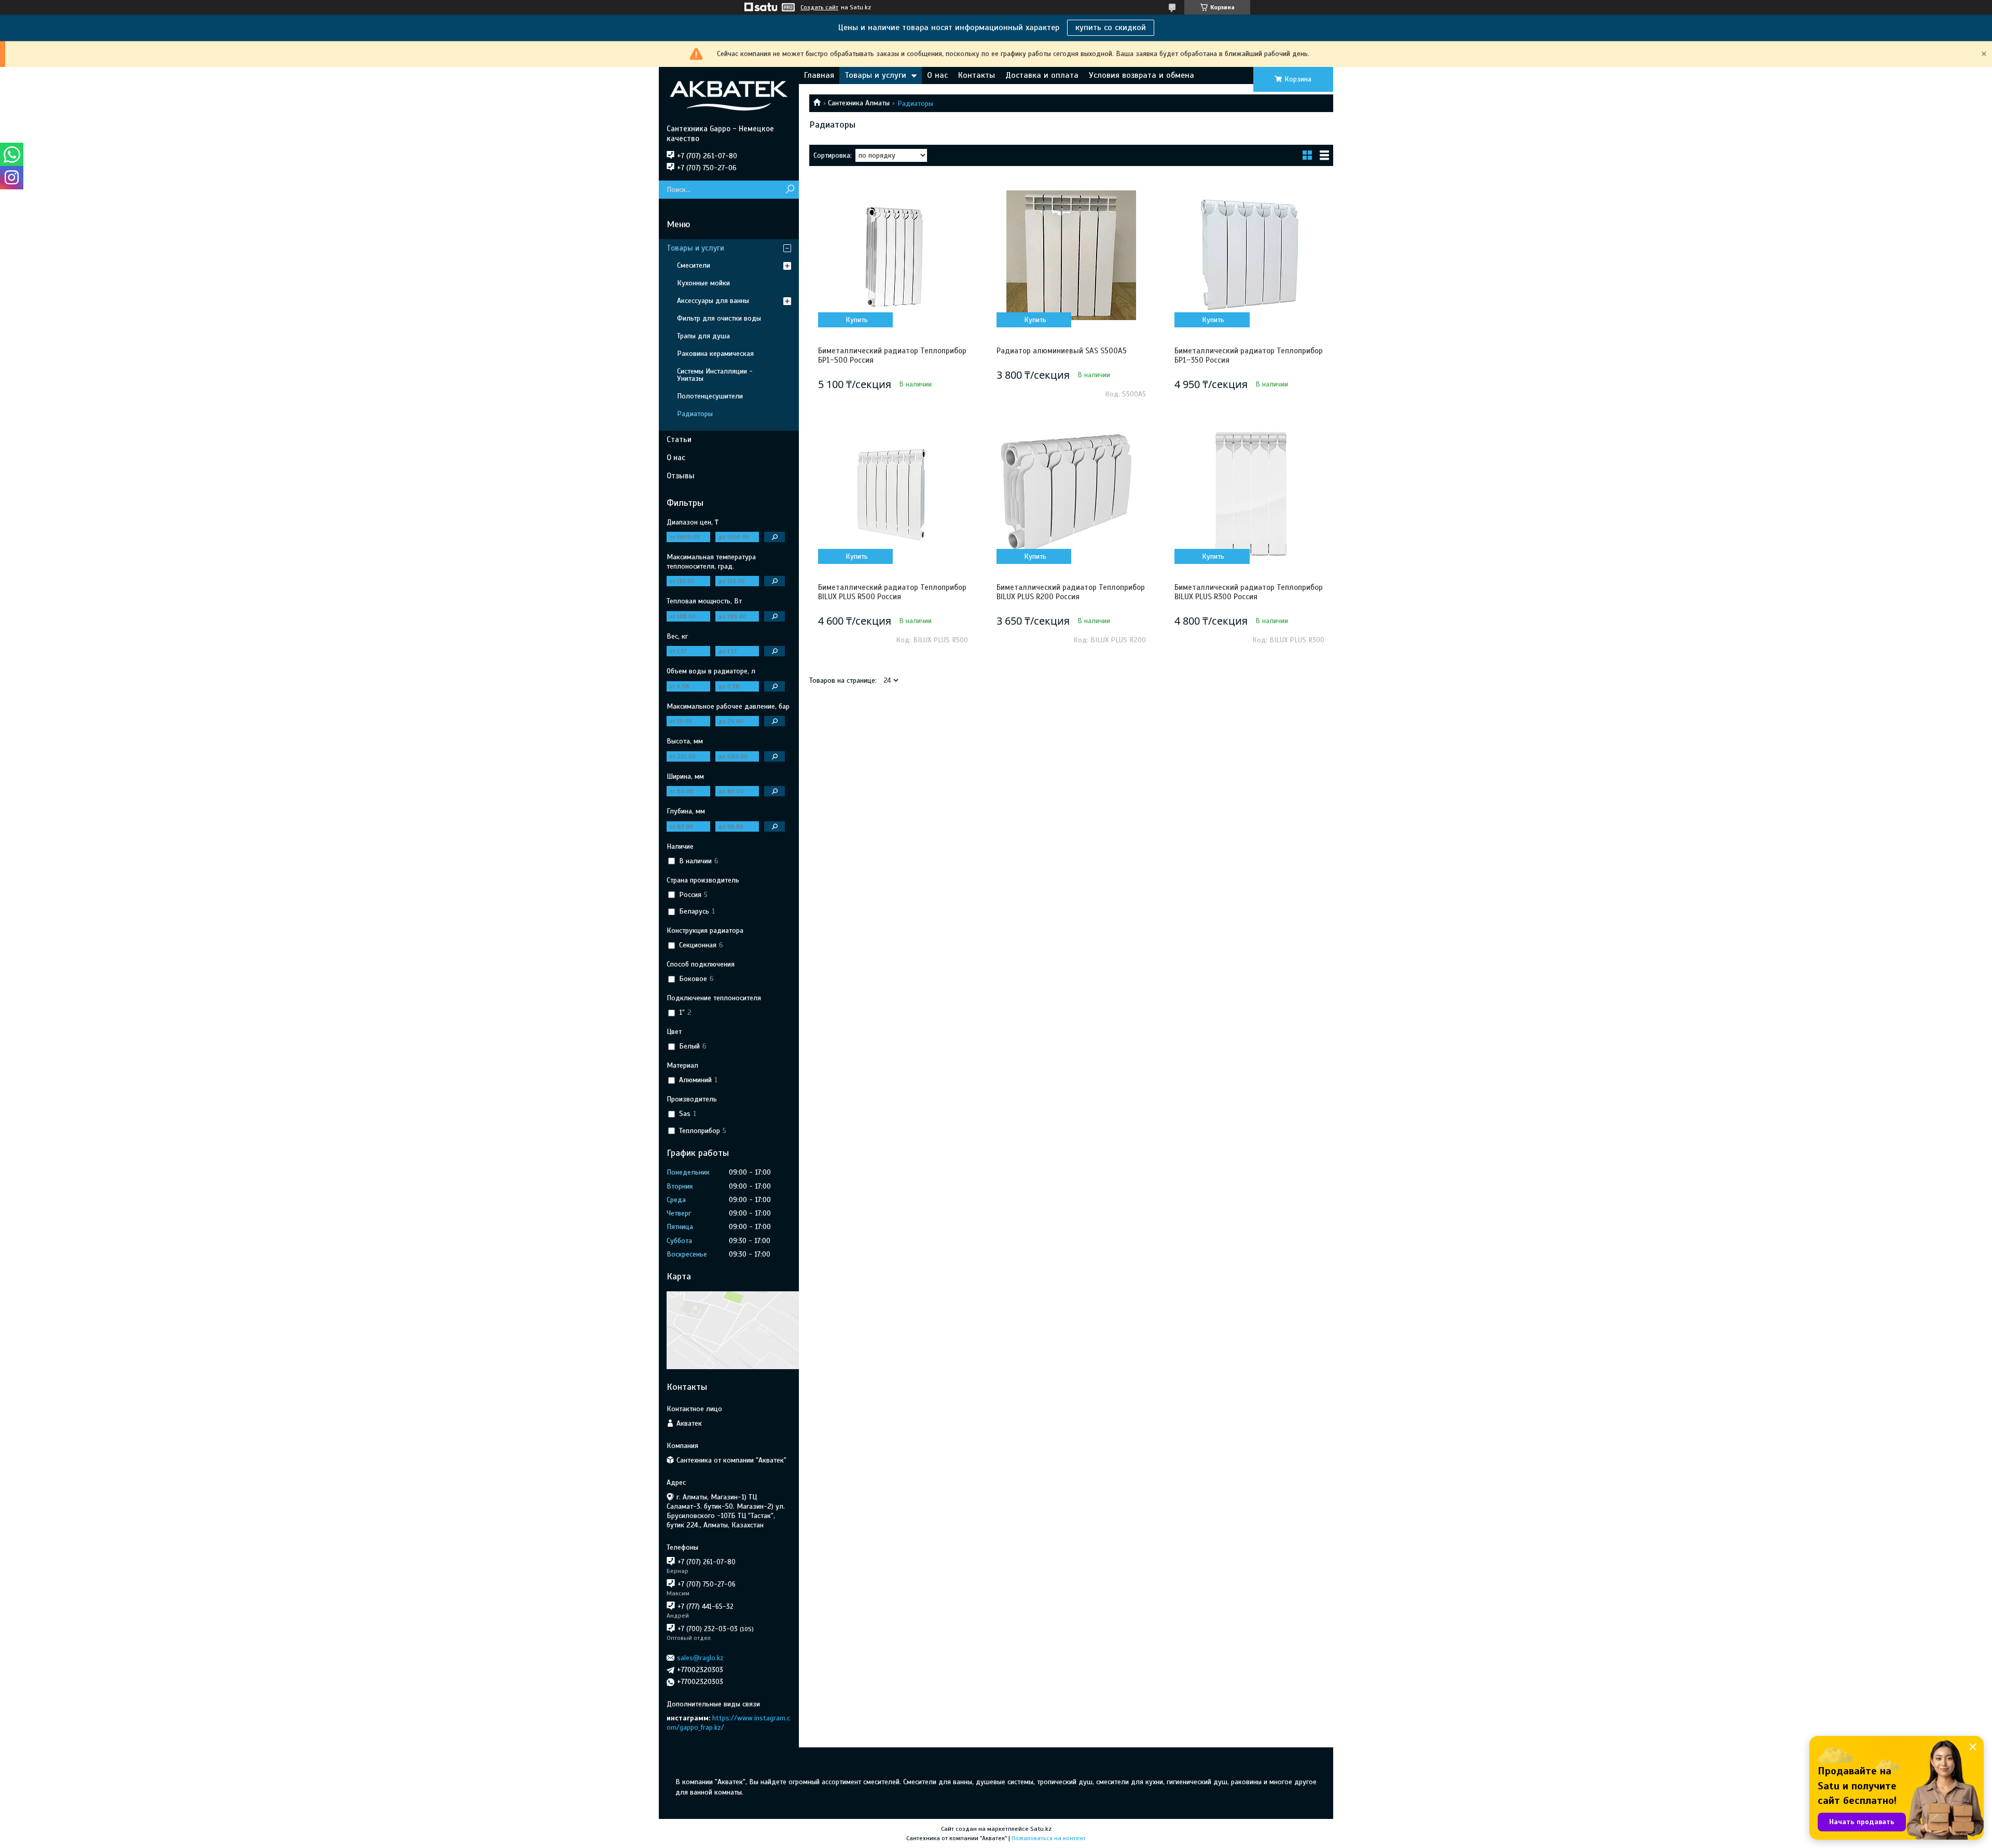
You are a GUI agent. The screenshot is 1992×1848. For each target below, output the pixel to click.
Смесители (694, 265)
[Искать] (790, 190)
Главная (819, 75)
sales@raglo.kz (700, 1658)
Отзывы (681, 476)
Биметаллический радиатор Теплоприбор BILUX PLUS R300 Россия (1249, 592)
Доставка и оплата (1042, 75)
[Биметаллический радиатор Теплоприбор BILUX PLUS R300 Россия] (1249, 492)
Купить (857, 320)
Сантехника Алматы (859, 103)
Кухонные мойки (703, 283)
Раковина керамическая (715, 354)
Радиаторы (695, 414)
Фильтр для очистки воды (719, 318)
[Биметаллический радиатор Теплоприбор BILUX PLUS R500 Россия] (893, 492)
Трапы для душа (703, 336)
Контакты (977, 75)
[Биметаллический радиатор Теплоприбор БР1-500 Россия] (893, 255)
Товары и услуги (875, 75)
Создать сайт (819, 7)
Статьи (679, 439)
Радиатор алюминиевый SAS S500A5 (1062, 351)
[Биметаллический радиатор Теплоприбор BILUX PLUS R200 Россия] (1071, 492)
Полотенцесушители (710, 396)
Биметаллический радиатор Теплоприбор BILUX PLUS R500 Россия (892, 592)
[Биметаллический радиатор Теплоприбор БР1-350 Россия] (1249, 255)
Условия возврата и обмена (1142, 75)
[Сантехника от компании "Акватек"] (729, 95)
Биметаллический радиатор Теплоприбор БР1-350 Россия (1249, 355)
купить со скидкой (1111, 27)
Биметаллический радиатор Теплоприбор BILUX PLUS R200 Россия (1071, 592)
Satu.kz (1041, 1829)
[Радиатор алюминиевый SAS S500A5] (1071, 255)
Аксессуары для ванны (713, 301)
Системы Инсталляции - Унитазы (715, 375)
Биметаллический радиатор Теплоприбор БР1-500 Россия (892, 355)
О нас (937, 75)
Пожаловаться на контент (1049, 1838)
